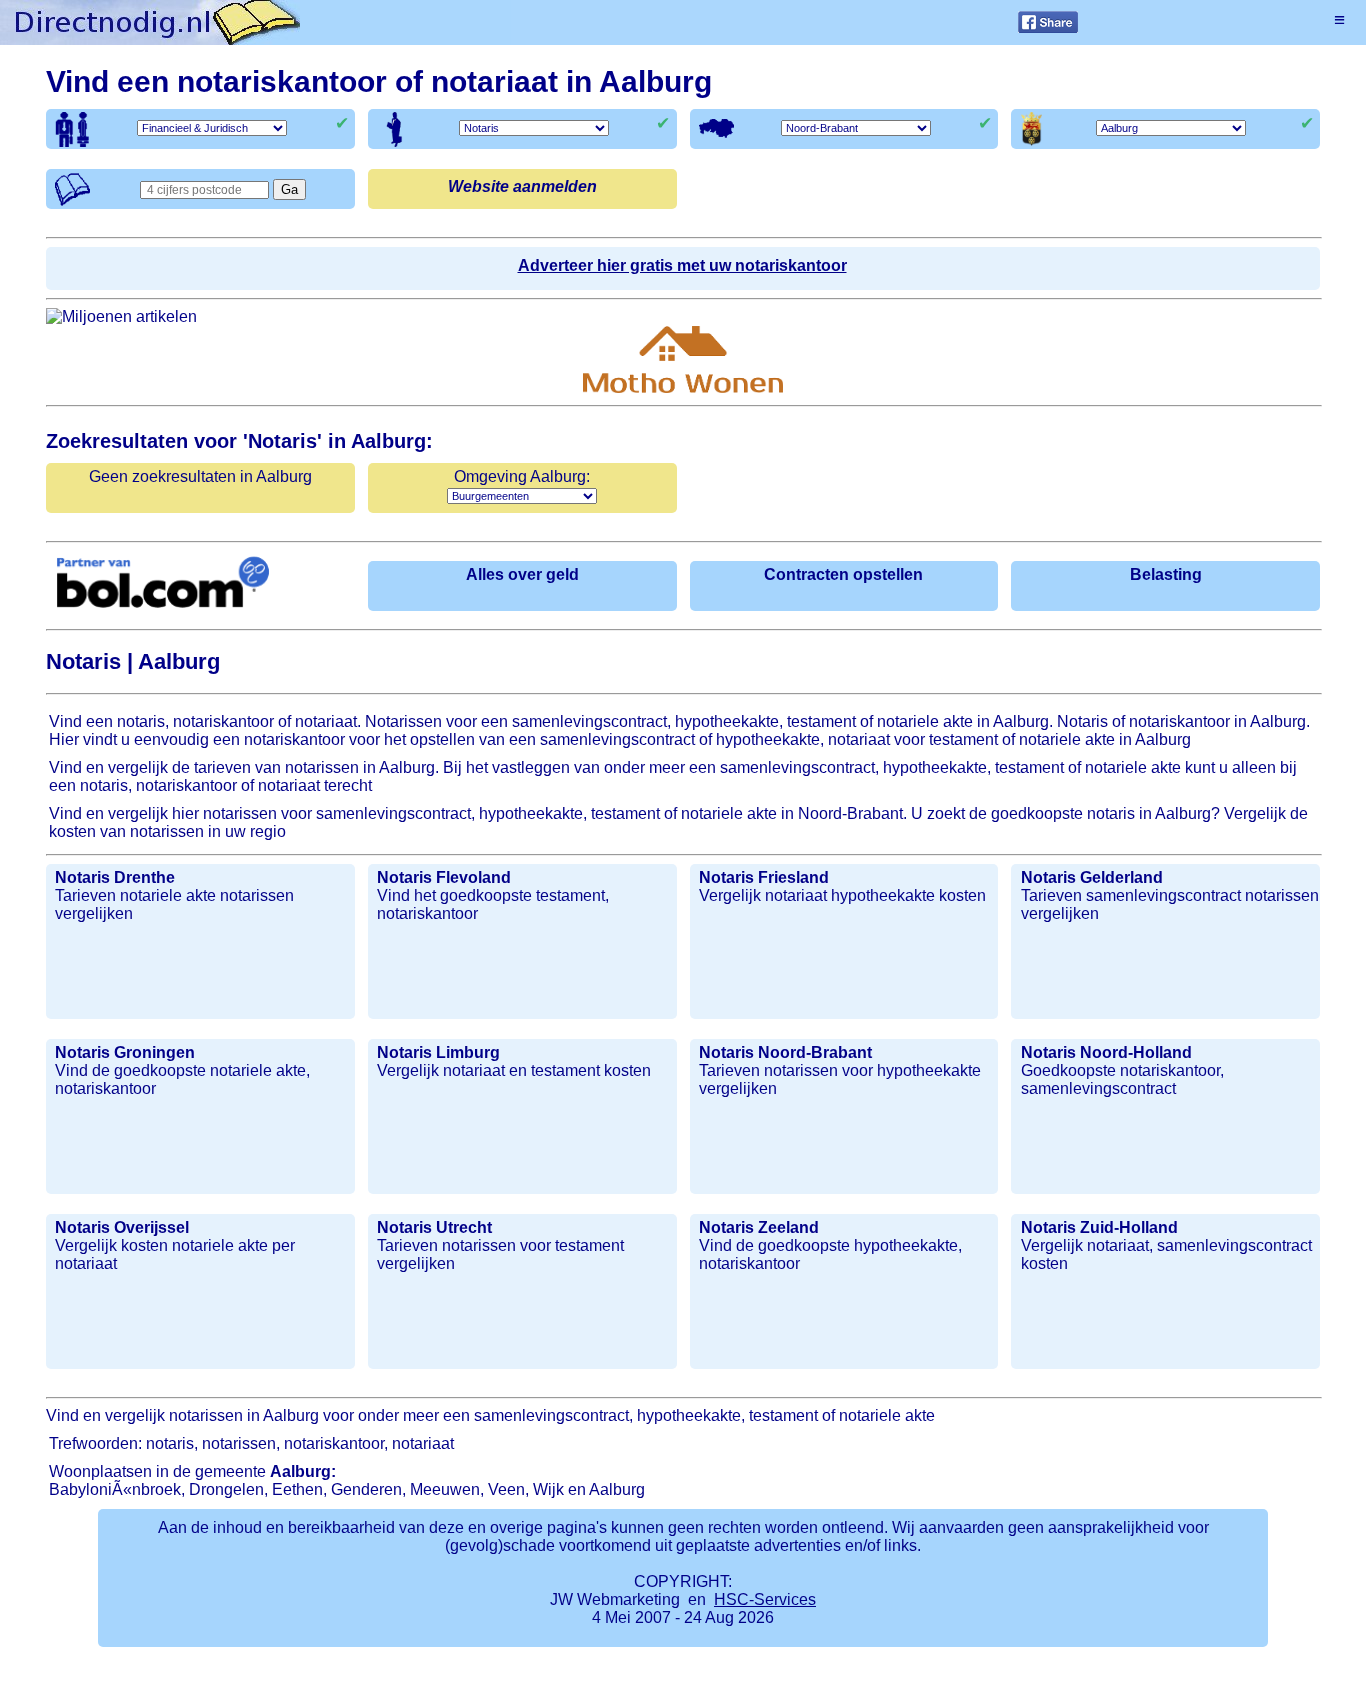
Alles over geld (522, 574)
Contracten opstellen (843, 574)
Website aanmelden (522, 186)
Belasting (1166, 574)
